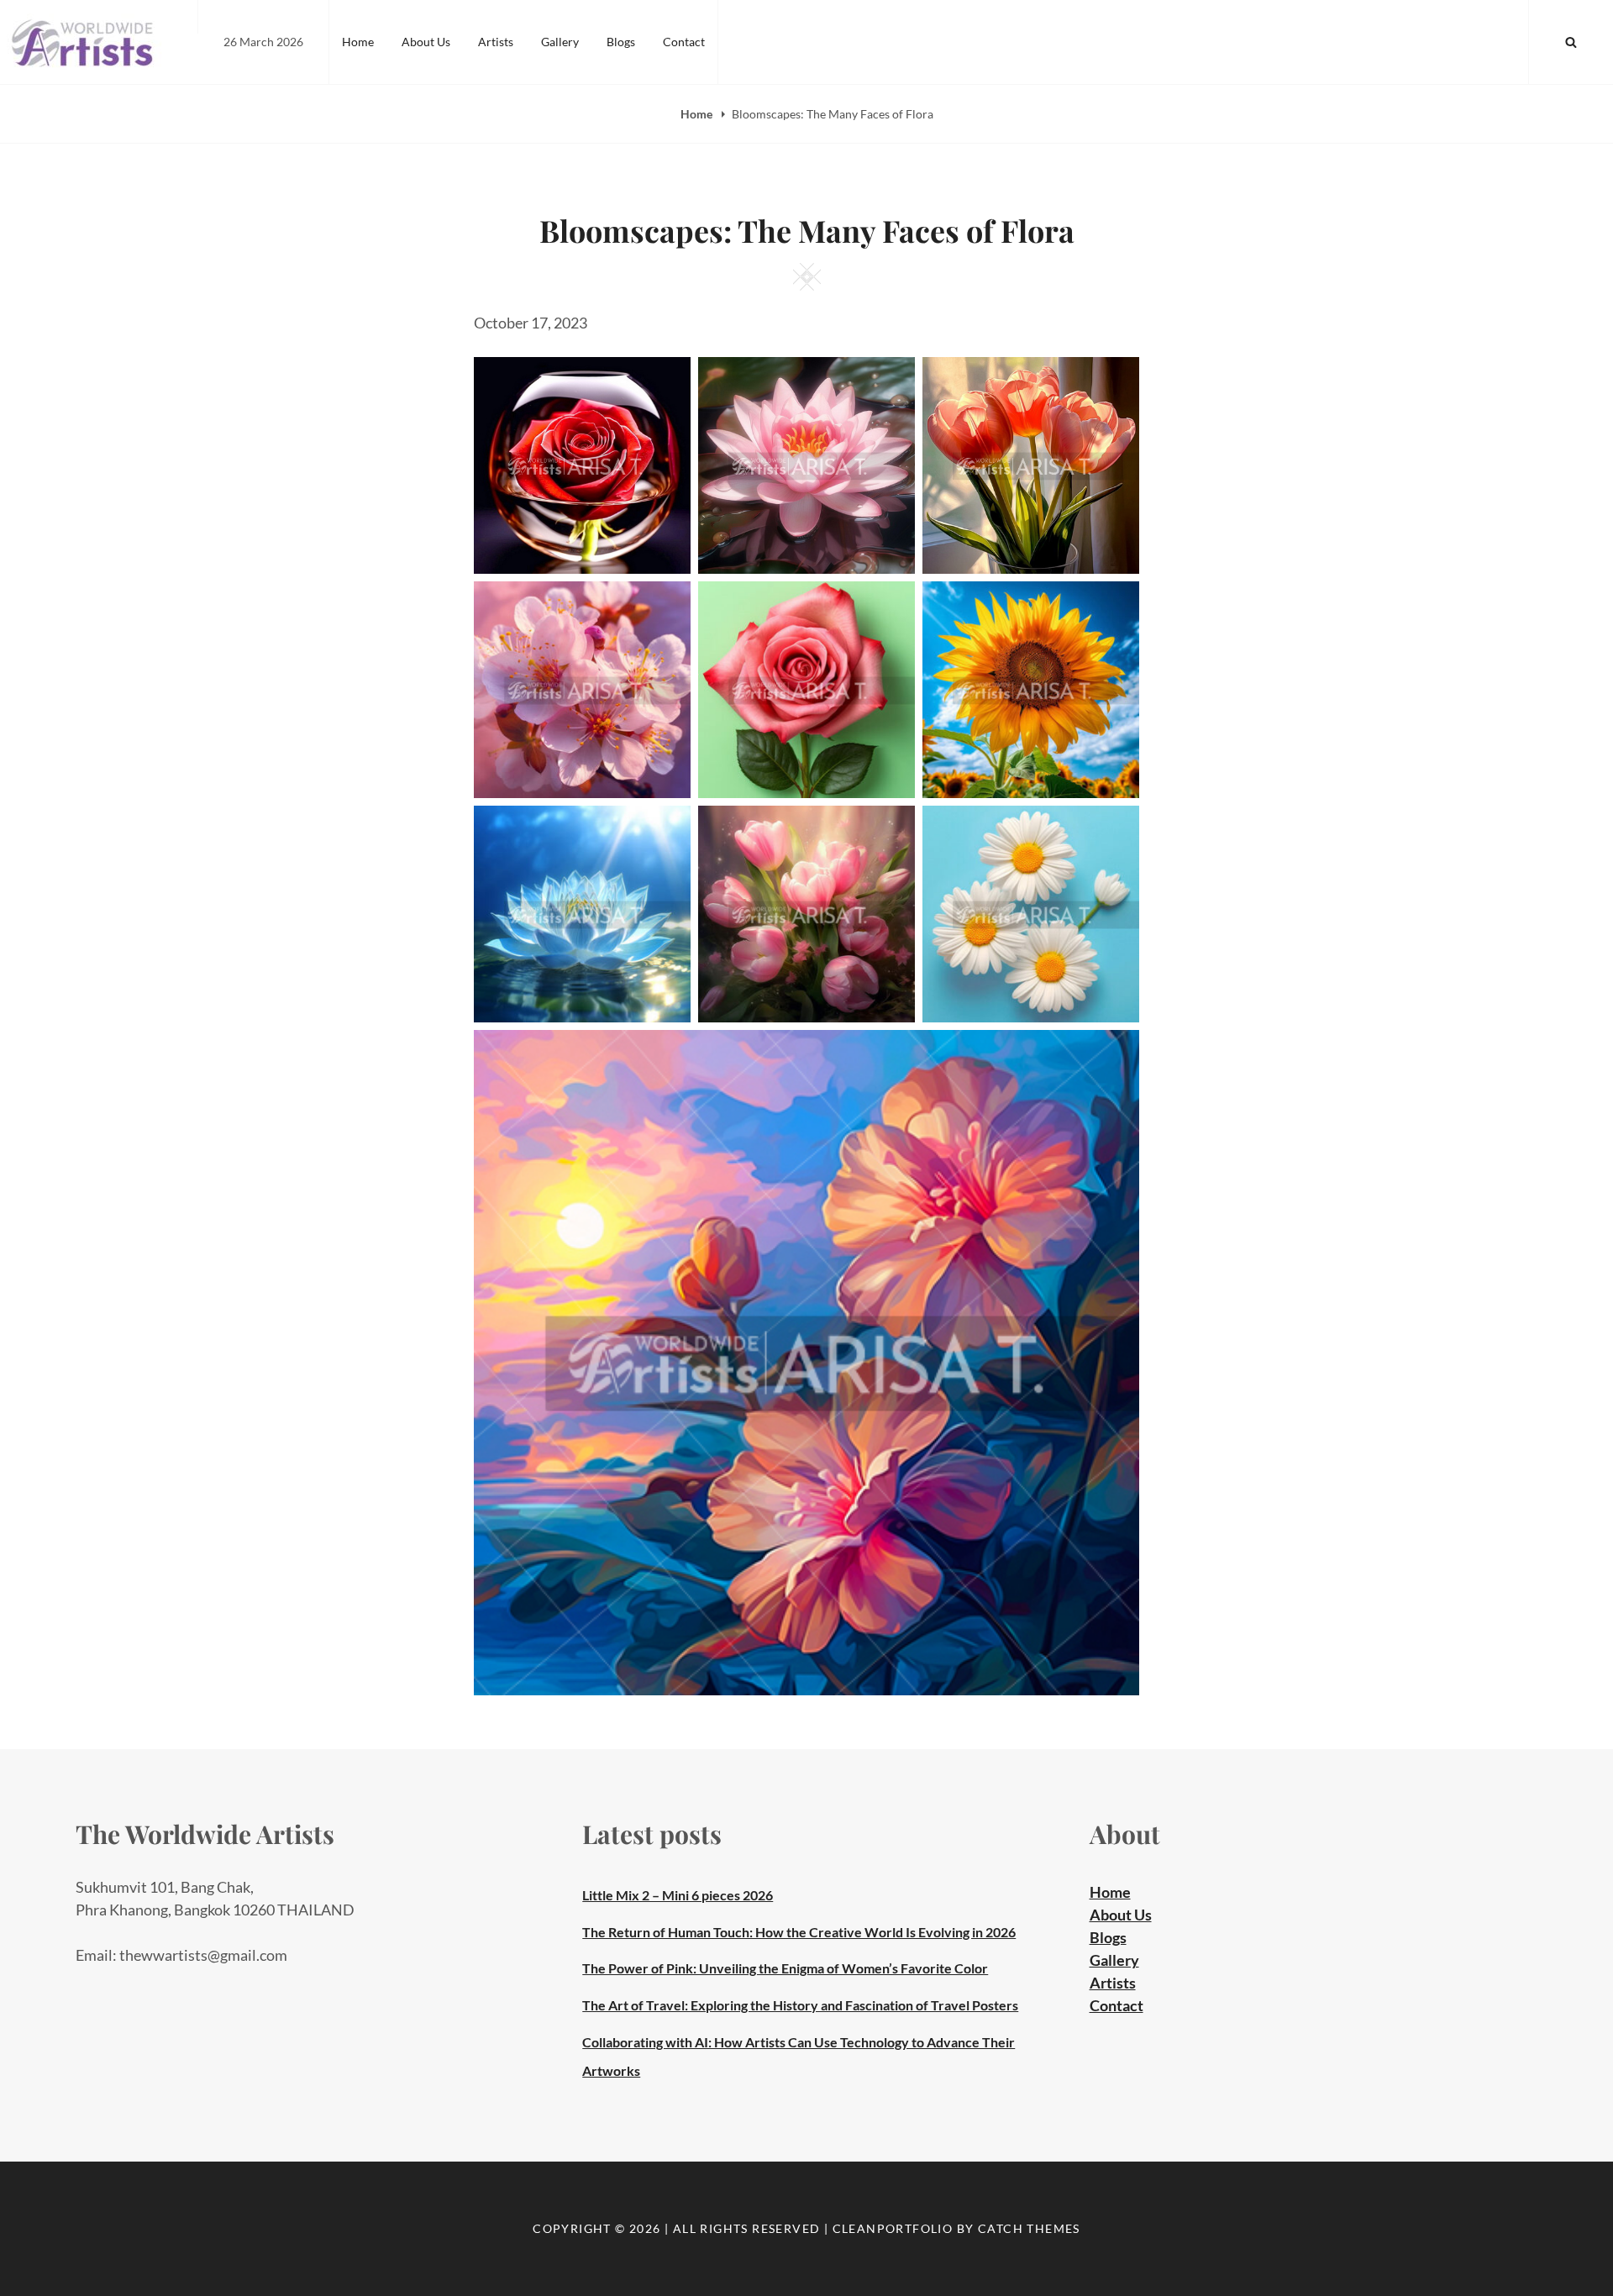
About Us (426, 42)
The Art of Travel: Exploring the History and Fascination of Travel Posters (800, 2005)
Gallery (560, 42)
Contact (684, 42)
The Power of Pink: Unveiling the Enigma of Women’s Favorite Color (785, 1968)
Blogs (621, 42)
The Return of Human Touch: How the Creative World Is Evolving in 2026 (799, 1932)
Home (358, 42)
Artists (496, 42)
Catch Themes (1029, 2228)
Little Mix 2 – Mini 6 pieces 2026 (678, 1895)
